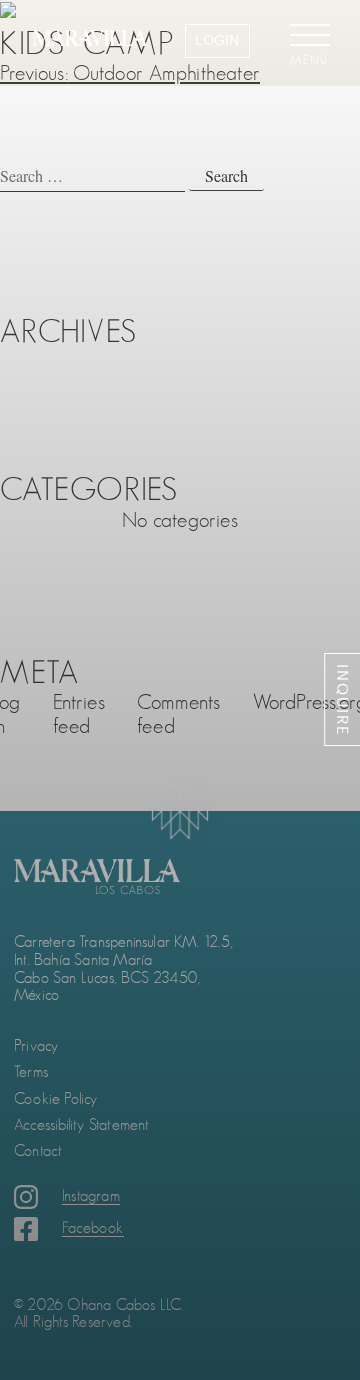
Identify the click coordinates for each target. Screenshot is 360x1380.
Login (217, 40)
